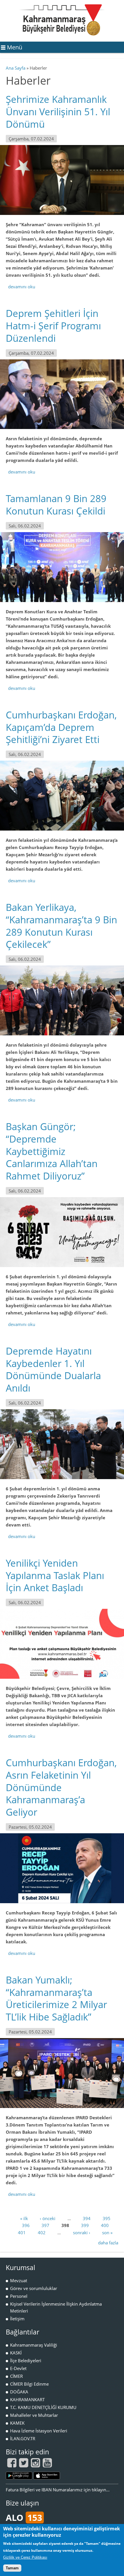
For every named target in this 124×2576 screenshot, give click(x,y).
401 (22, 2233)
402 (42, 2233)
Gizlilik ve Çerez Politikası (25, 2557)
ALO (24, 2518)
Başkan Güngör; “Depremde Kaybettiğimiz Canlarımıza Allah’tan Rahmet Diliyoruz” (52, 1151)
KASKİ (16, 2353)
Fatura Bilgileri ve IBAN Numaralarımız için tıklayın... (58, 2490)
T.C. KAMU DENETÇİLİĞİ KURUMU (43, 2407)
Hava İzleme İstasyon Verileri (39, 2431)
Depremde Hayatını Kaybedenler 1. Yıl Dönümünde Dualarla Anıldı (53, 1370)
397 (45, 2225)
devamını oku (22, 287)
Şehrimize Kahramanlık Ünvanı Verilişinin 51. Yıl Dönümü (58, 112)
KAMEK (17, 2423)
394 (87, 2218)
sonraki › (82, 2233)
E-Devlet (18, 2368)
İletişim (17, 2319)
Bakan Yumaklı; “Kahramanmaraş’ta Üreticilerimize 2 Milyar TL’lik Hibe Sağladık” (56, 1999)
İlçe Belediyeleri (26, 2360)
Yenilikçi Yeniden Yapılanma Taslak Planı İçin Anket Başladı (55, 1575)
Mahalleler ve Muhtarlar (34, 2415)
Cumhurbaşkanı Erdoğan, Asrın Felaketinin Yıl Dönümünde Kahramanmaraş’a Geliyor (61, 1787)
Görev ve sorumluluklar (34, 2288)
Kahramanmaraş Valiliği (34, 2345)
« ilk (24, 2218)
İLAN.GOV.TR (23, 2438)
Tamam (12, 2568)
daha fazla (108, 2243)
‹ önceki (48, 2218)
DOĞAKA (19, 2392)
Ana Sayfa (16, 68)
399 (85, 2225)
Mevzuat (19, 2280)
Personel (19, 2296)
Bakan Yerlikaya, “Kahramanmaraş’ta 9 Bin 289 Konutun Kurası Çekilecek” (61, 926)
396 (26, 2225)
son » (107, 2233)
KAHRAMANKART (27, 2399)
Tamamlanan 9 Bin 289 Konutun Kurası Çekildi (56, 505)
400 (105, 2225)
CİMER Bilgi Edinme (29, 2384)
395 (107, 2218)
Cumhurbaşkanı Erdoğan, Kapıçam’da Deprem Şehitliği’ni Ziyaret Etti (61, 727)
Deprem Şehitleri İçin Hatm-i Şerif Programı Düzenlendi (53, 326)
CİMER (16, 2376)
